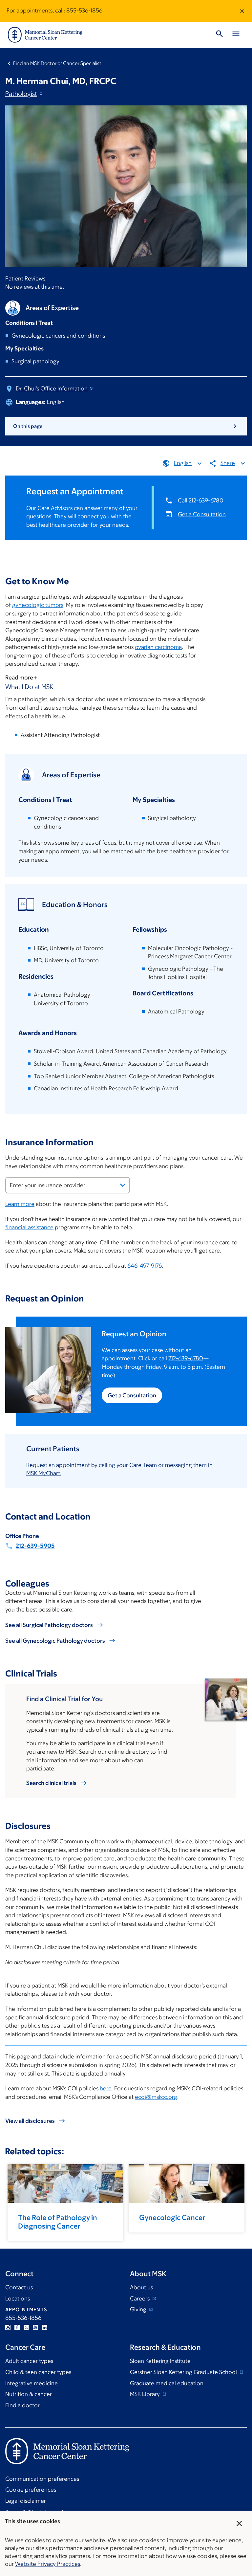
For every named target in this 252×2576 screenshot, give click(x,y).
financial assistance (29, 1227)
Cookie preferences (31, 2490)
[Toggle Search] (220, 35)
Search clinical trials (51, 1783)
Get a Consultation (202, 514)
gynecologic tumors (38, 605)
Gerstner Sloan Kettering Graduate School (184, 2372)
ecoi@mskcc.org (156, 2097)
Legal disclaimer (26, 2501)
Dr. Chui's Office (52, 389)
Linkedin (45, 2327)
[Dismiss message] (242, 11)
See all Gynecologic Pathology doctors (55, 1641)
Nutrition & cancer (29, 2394)
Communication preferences (42, 2479)
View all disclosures (30, 2121)
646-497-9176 (145, 1266)
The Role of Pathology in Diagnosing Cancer (58, 2222)
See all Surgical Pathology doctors (49, 1625)
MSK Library (146, 2394)
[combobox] (68, 1185)
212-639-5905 (35, 1546)
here (106, 2088)
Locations (18, 2298)
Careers (140, 2298)
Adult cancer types (29, 2361)
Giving (139, 2309)
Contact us (19, 2287)
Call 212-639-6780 (201, 500)
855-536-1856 (84, 11)
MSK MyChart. (44, 1473)
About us (141, 2287)
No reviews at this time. (35, 287)
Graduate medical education (167, 2383)
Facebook (17, 2327)
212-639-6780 (186, 1358)
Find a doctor (22, 2405)
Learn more (20, 1204)
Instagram (8, 2327)
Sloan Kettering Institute (160, 2361)
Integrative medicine (31, 2383)
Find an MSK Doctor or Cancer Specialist (57, 63)
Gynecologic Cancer (172, 2218)
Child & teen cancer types (38, 2372)
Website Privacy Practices (48, 2564)
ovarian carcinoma (158, 647)
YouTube (35, 2327)
